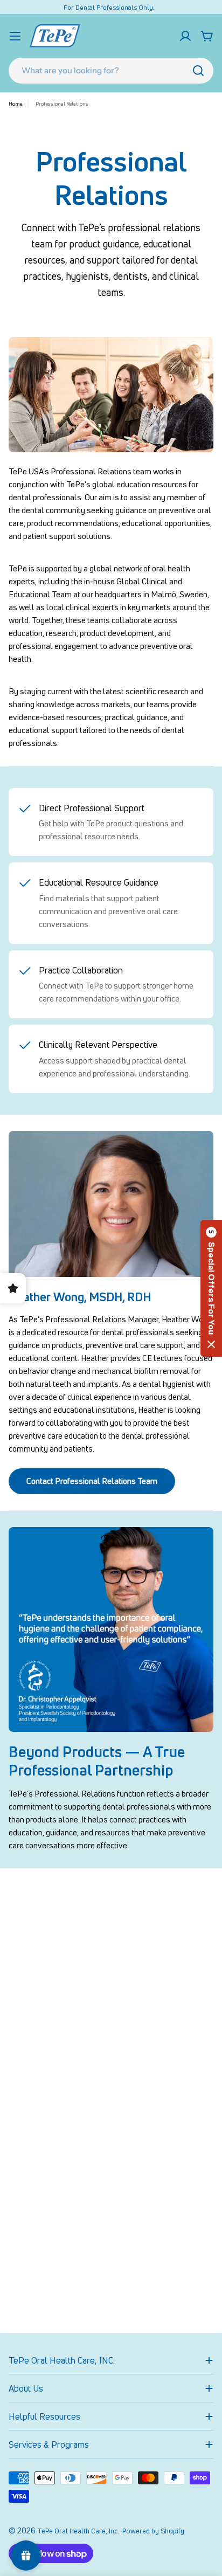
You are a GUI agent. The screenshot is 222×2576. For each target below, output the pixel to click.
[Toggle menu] (15, 36)
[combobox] (111, 71)
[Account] (185, 36)
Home (15, 103)
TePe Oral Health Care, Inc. (78, 2531)
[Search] (198, 71)
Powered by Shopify (153, 2531)
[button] (211, 1288)
